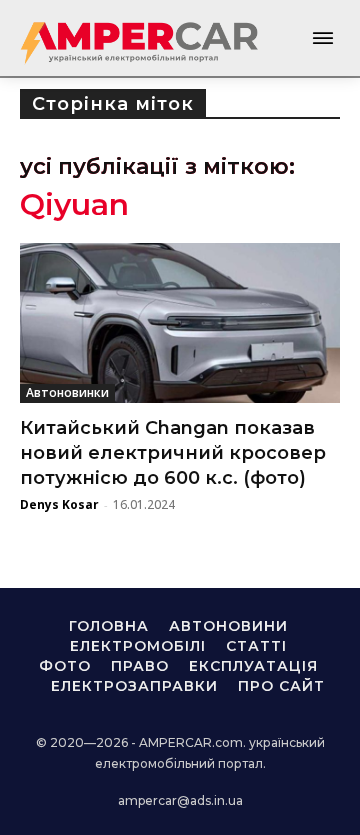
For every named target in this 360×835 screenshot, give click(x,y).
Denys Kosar (59, 504)
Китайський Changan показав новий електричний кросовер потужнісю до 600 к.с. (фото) (173, 453)
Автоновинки (67, 392)
